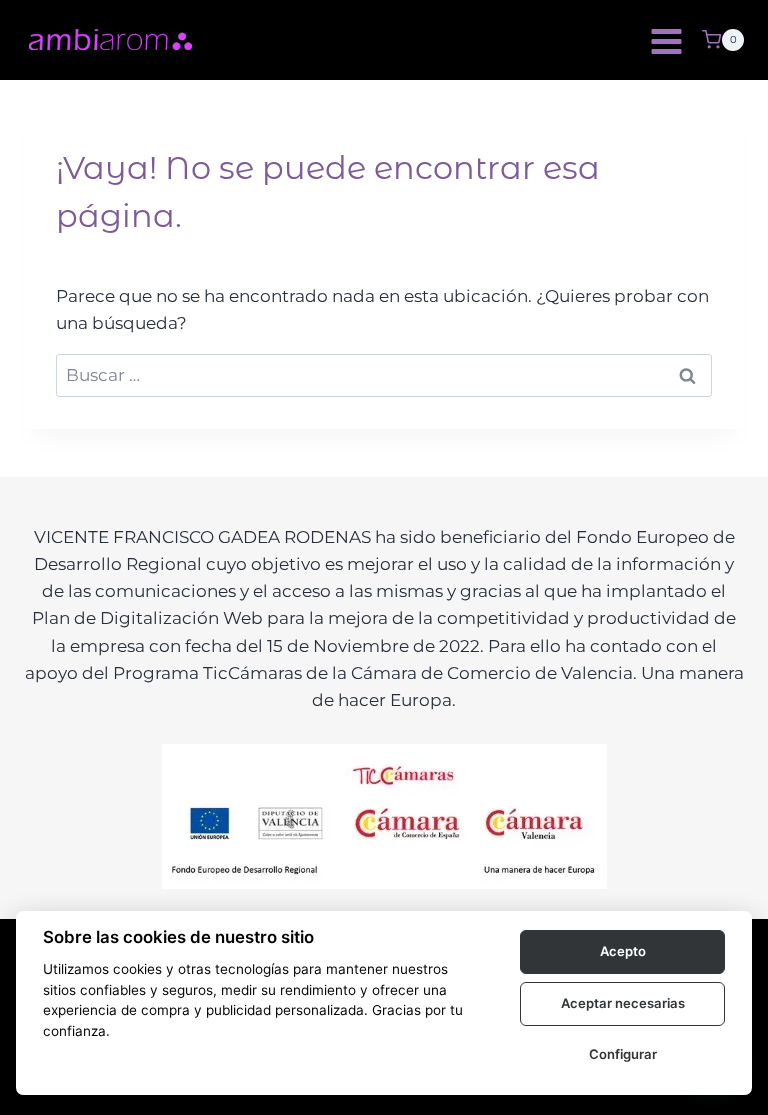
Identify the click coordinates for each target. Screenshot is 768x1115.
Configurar (623, 1054)
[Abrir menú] (666, 40)
